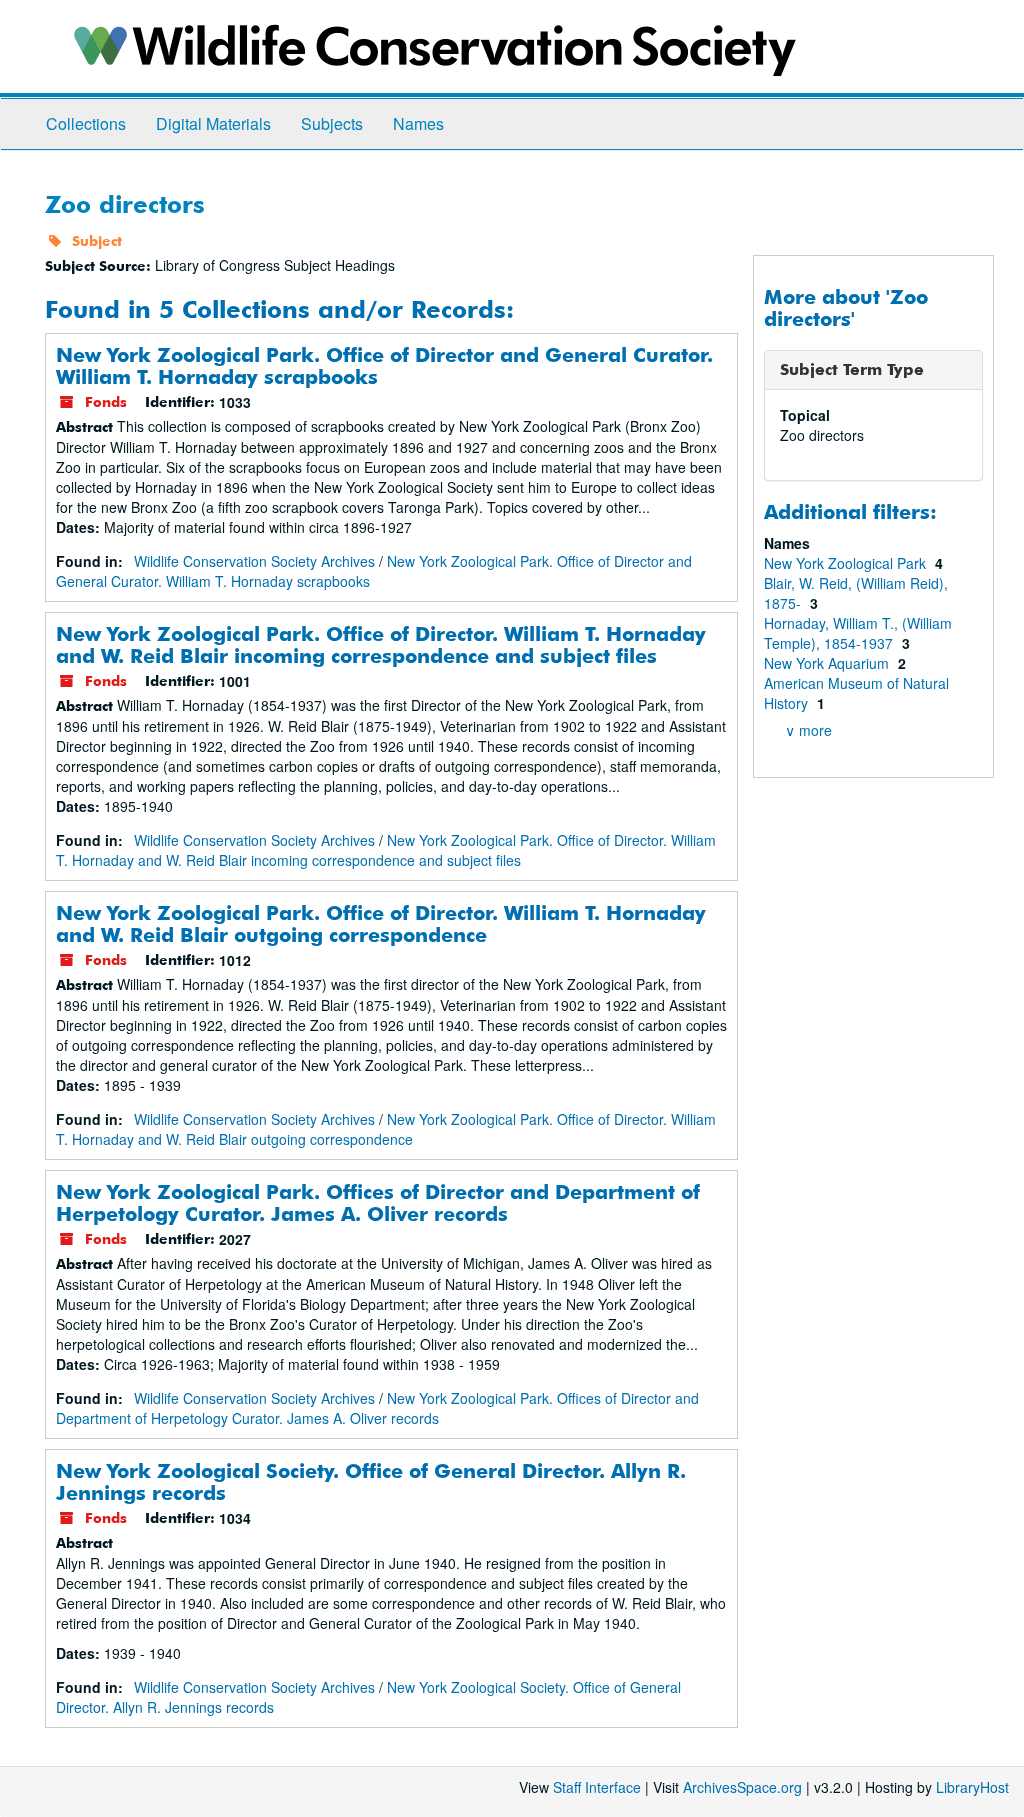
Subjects (332, 123)
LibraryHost (972, 1787)
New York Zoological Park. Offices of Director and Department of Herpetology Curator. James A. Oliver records (378, 1202)
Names (418, 123)
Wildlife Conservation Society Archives (254, 561)
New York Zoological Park (847, 563)
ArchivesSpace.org (742, 1787)
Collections (86, 123)
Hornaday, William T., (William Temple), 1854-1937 (858, 633)
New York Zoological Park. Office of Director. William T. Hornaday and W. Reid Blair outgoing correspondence (381, 923)
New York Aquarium (828, 663)
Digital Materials (213, 123)
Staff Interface (597, 1787)
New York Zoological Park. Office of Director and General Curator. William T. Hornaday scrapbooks (384, 365)
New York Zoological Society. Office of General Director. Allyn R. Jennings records (371, 1481)
